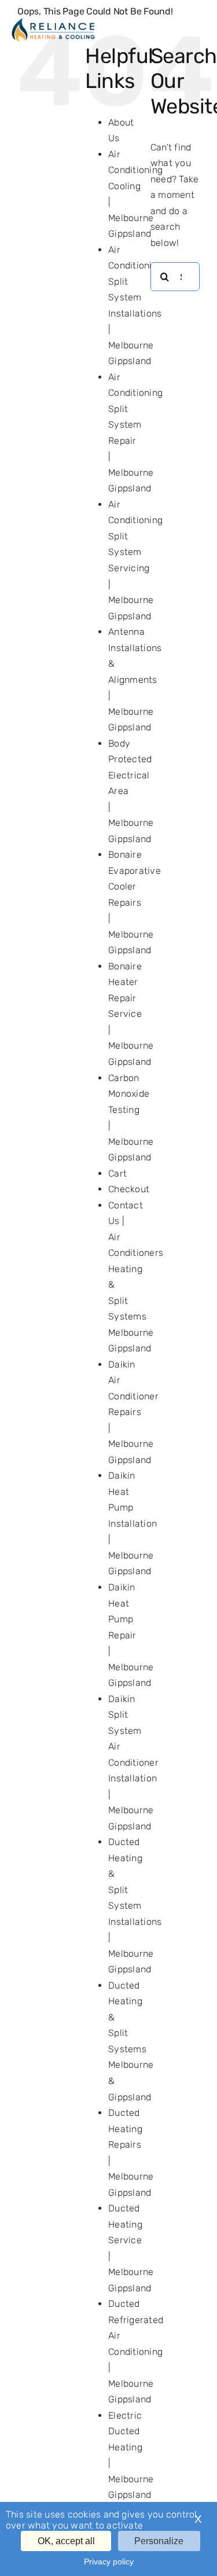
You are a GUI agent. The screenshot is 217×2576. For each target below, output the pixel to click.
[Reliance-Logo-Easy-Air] (53, 22)
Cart (117, 1173)
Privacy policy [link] (109, 2562)
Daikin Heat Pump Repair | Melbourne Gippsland (131, 1635)
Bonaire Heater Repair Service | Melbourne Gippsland (131, 1014)
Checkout (129, 1189)
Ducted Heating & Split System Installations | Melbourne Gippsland (135, 1906)
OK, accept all (66, 2541)
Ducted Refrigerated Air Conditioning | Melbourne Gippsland (136, 2351)
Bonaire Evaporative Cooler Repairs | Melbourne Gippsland (135, 902)
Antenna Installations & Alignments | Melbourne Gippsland (135, 679)
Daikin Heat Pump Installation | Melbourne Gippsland (133, 1523)
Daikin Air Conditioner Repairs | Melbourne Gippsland (133, 1412)
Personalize (159, 2541)
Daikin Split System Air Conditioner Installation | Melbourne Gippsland (133, 1763)
